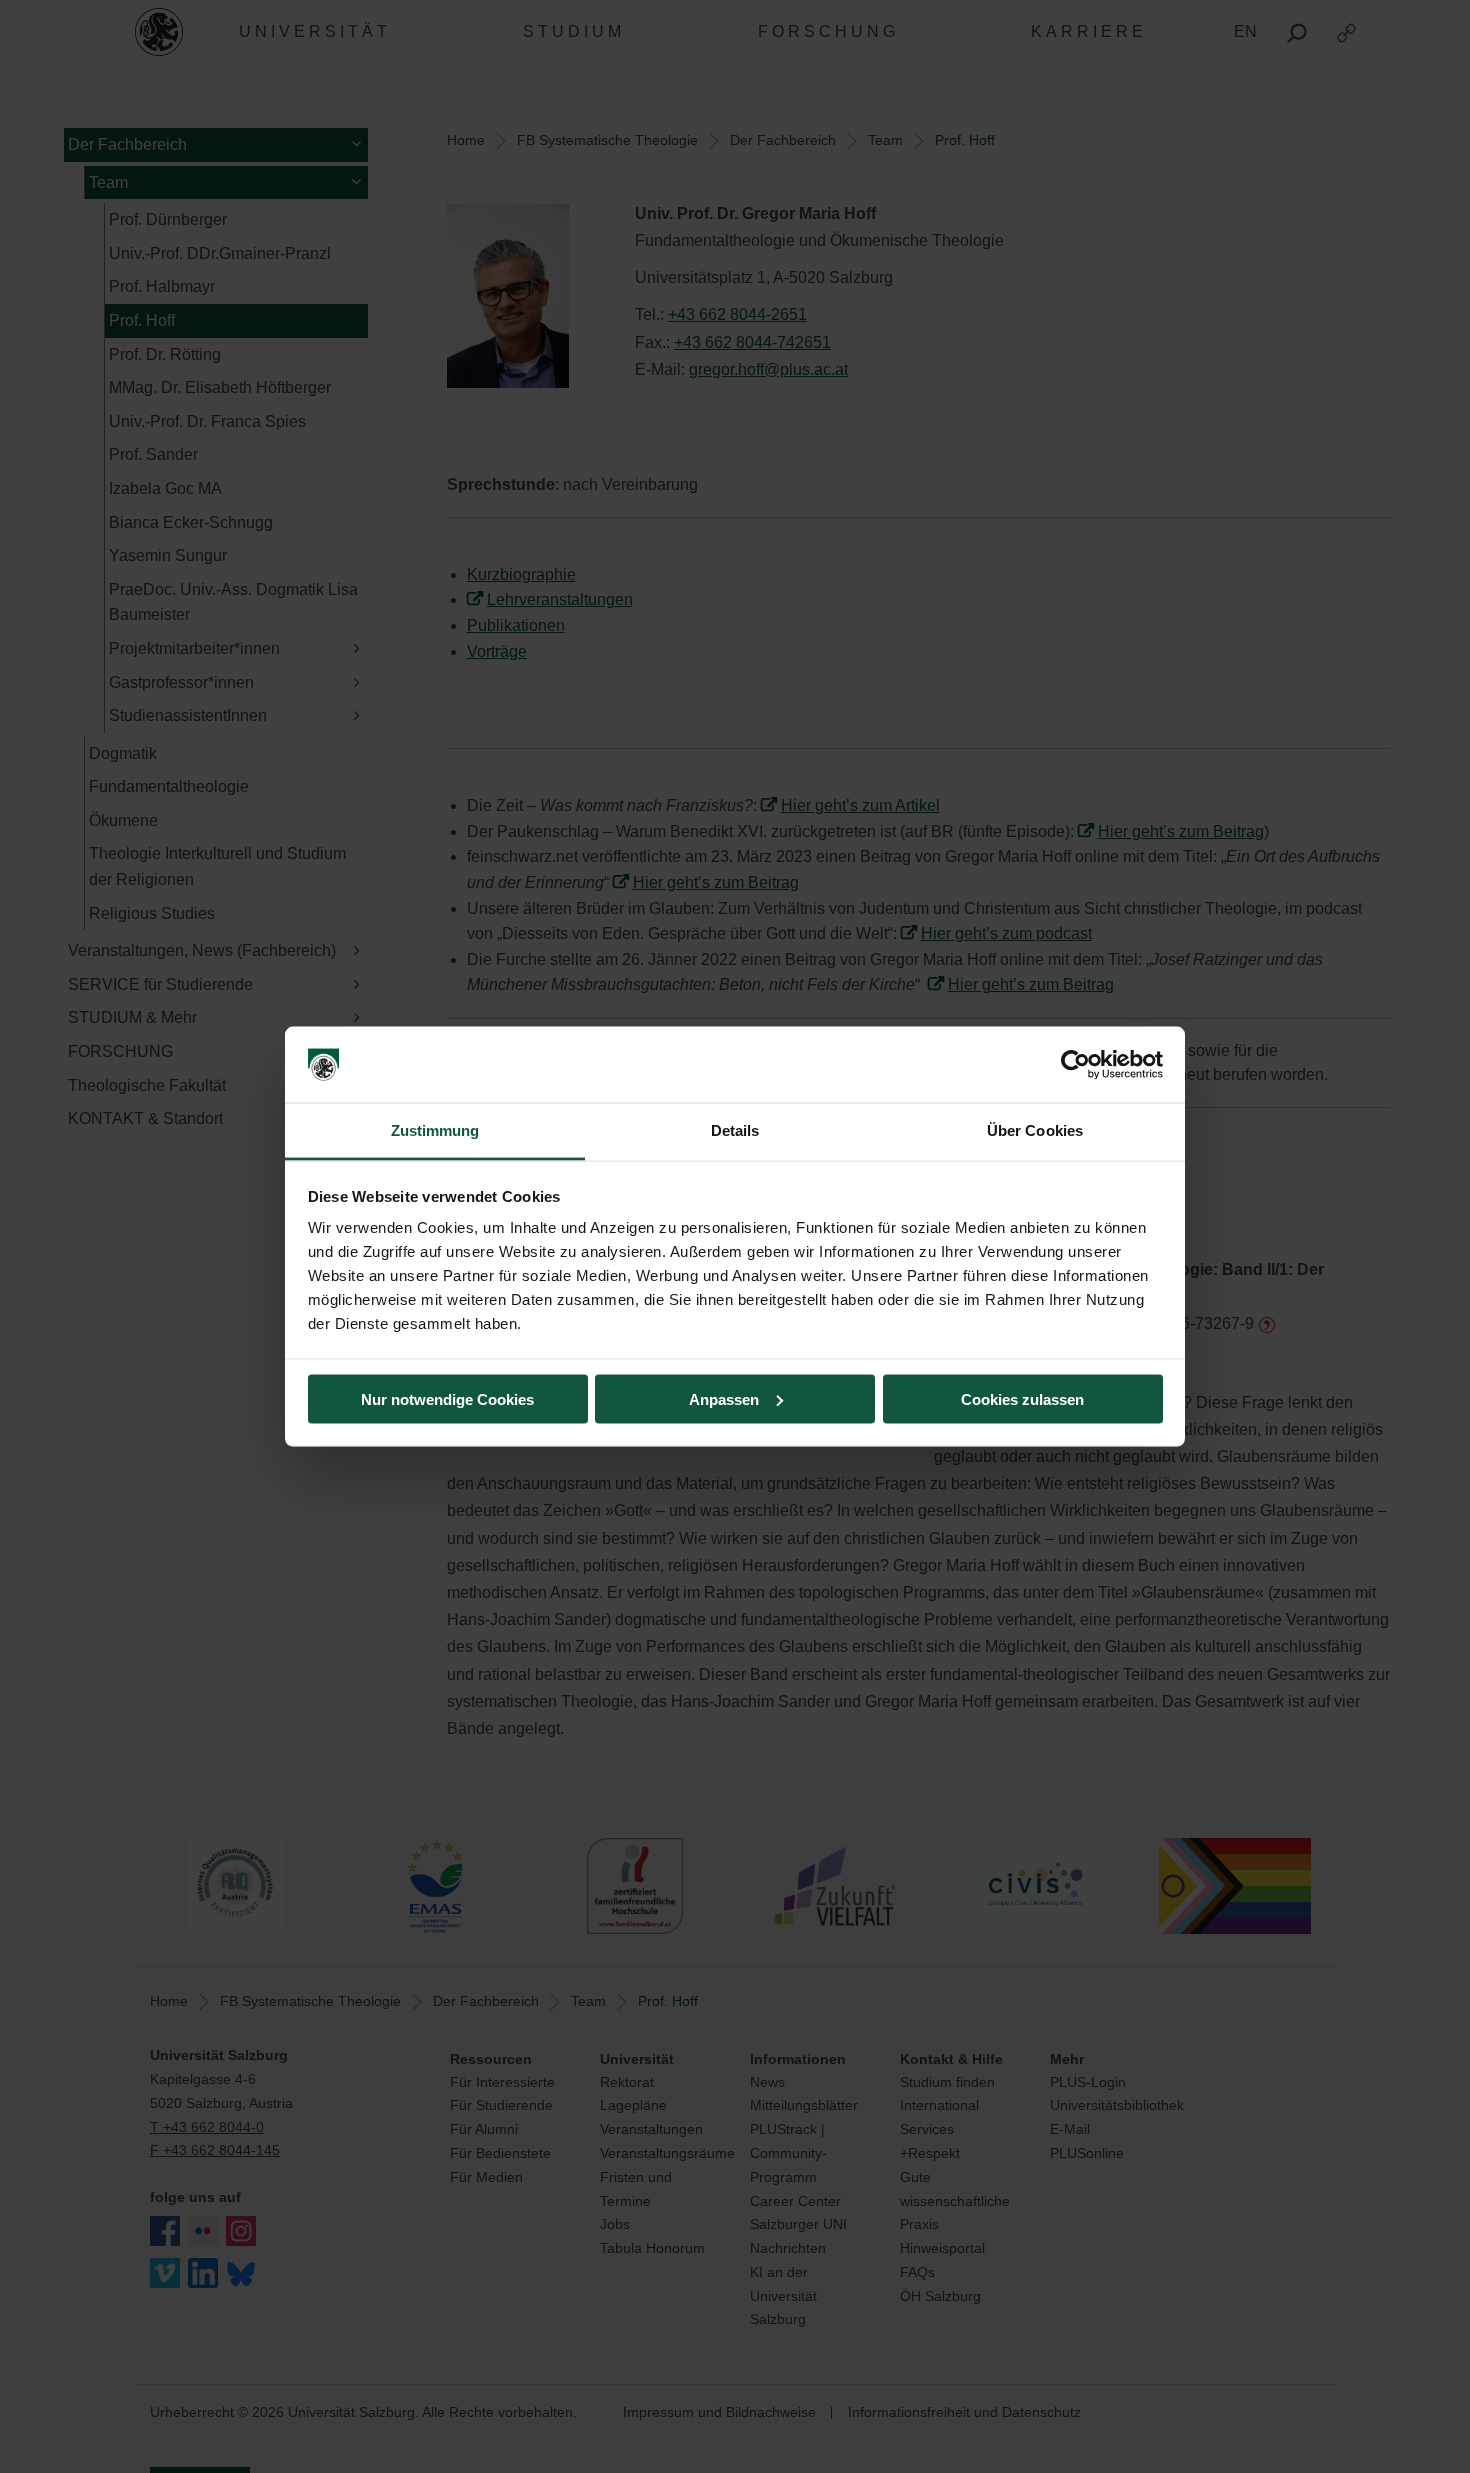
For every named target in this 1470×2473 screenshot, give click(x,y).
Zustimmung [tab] (435, 1130)
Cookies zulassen (1022, 1398)
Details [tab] (735, 1130)
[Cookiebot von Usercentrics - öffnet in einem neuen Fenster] (1075, 1065)
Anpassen (724, 1398)
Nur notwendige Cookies (447, 1398)
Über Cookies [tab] (1035, 1130)
